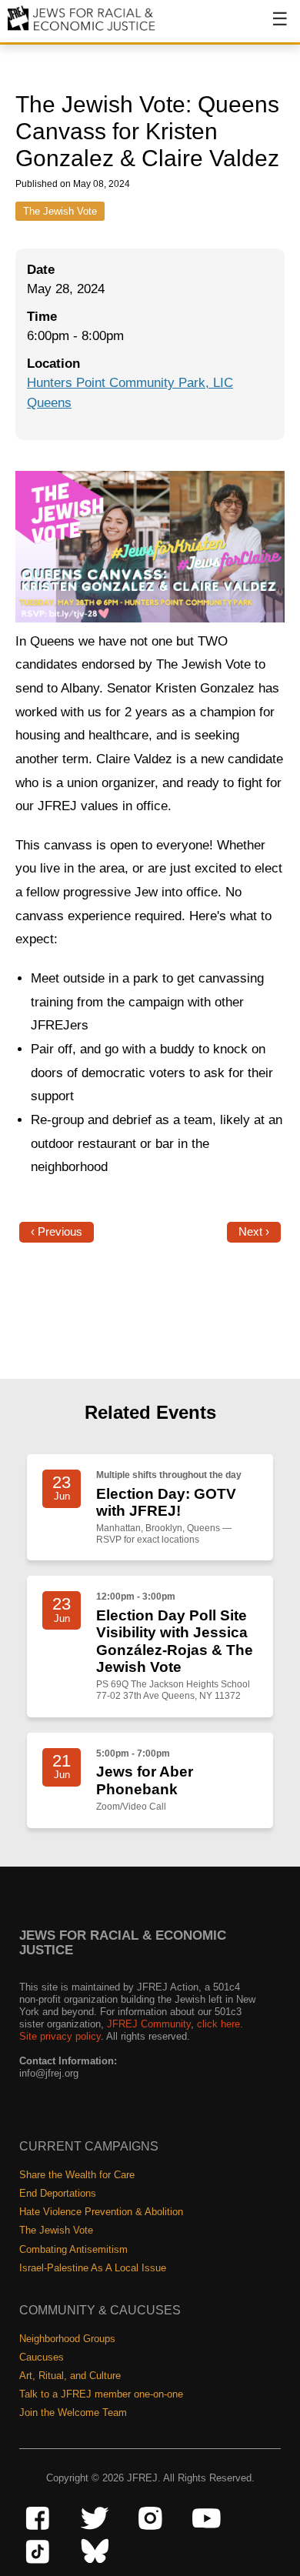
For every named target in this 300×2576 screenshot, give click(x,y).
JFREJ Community (149, 2024)
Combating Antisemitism (73, 2249)
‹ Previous (57, 1232)
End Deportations (58, 2193)
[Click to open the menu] (270, 27)
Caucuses (42, 2357)
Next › (254, 1232)
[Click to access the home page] (82, 30)
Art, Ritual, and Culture (70, 2376)
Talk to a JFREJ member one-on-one (101, 2394)
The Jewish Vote (60, 211)
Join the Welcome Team (73, 2412)
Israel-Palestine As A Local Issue (93, 2268)
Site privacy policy (60, 2036)
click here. (220, 2024)
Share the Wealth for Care (77, 2175)
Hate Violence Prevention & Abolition (101, 2212)
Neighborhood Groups (67, 2339)
